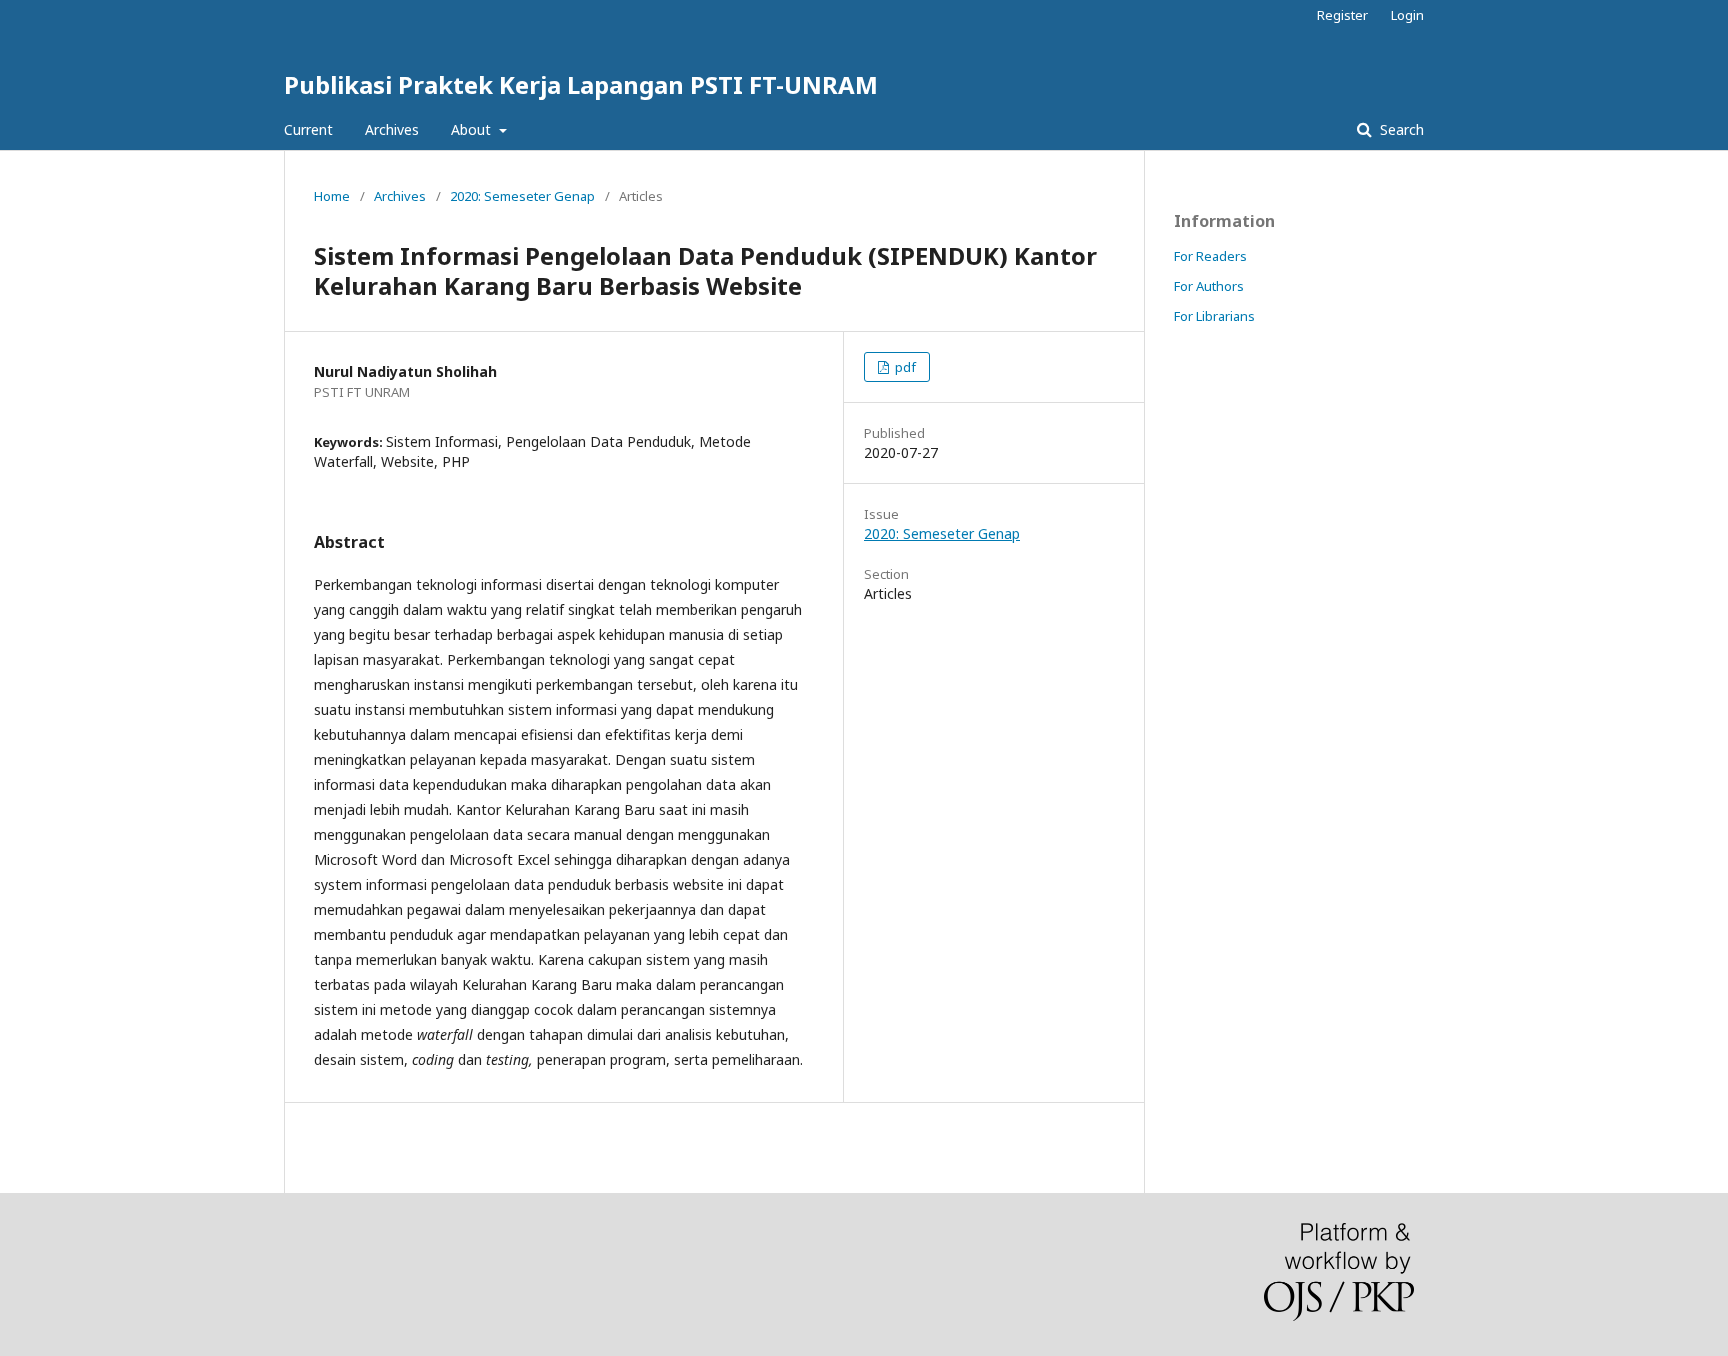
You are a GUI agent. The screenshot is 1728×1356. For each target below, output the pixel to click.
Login (1407, 15)
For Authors (1209, 286)
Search (1400, 129)
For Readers (1210, 256)
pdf (904, 367)
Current (308, 129)
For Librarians (1214, 316)
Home (332, 196)
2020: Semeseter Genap (522, 196)
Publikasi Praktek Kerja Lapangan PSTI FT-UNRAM (581, 84)
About (473, 129)
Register (1342, 15)
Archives (392, 129)
